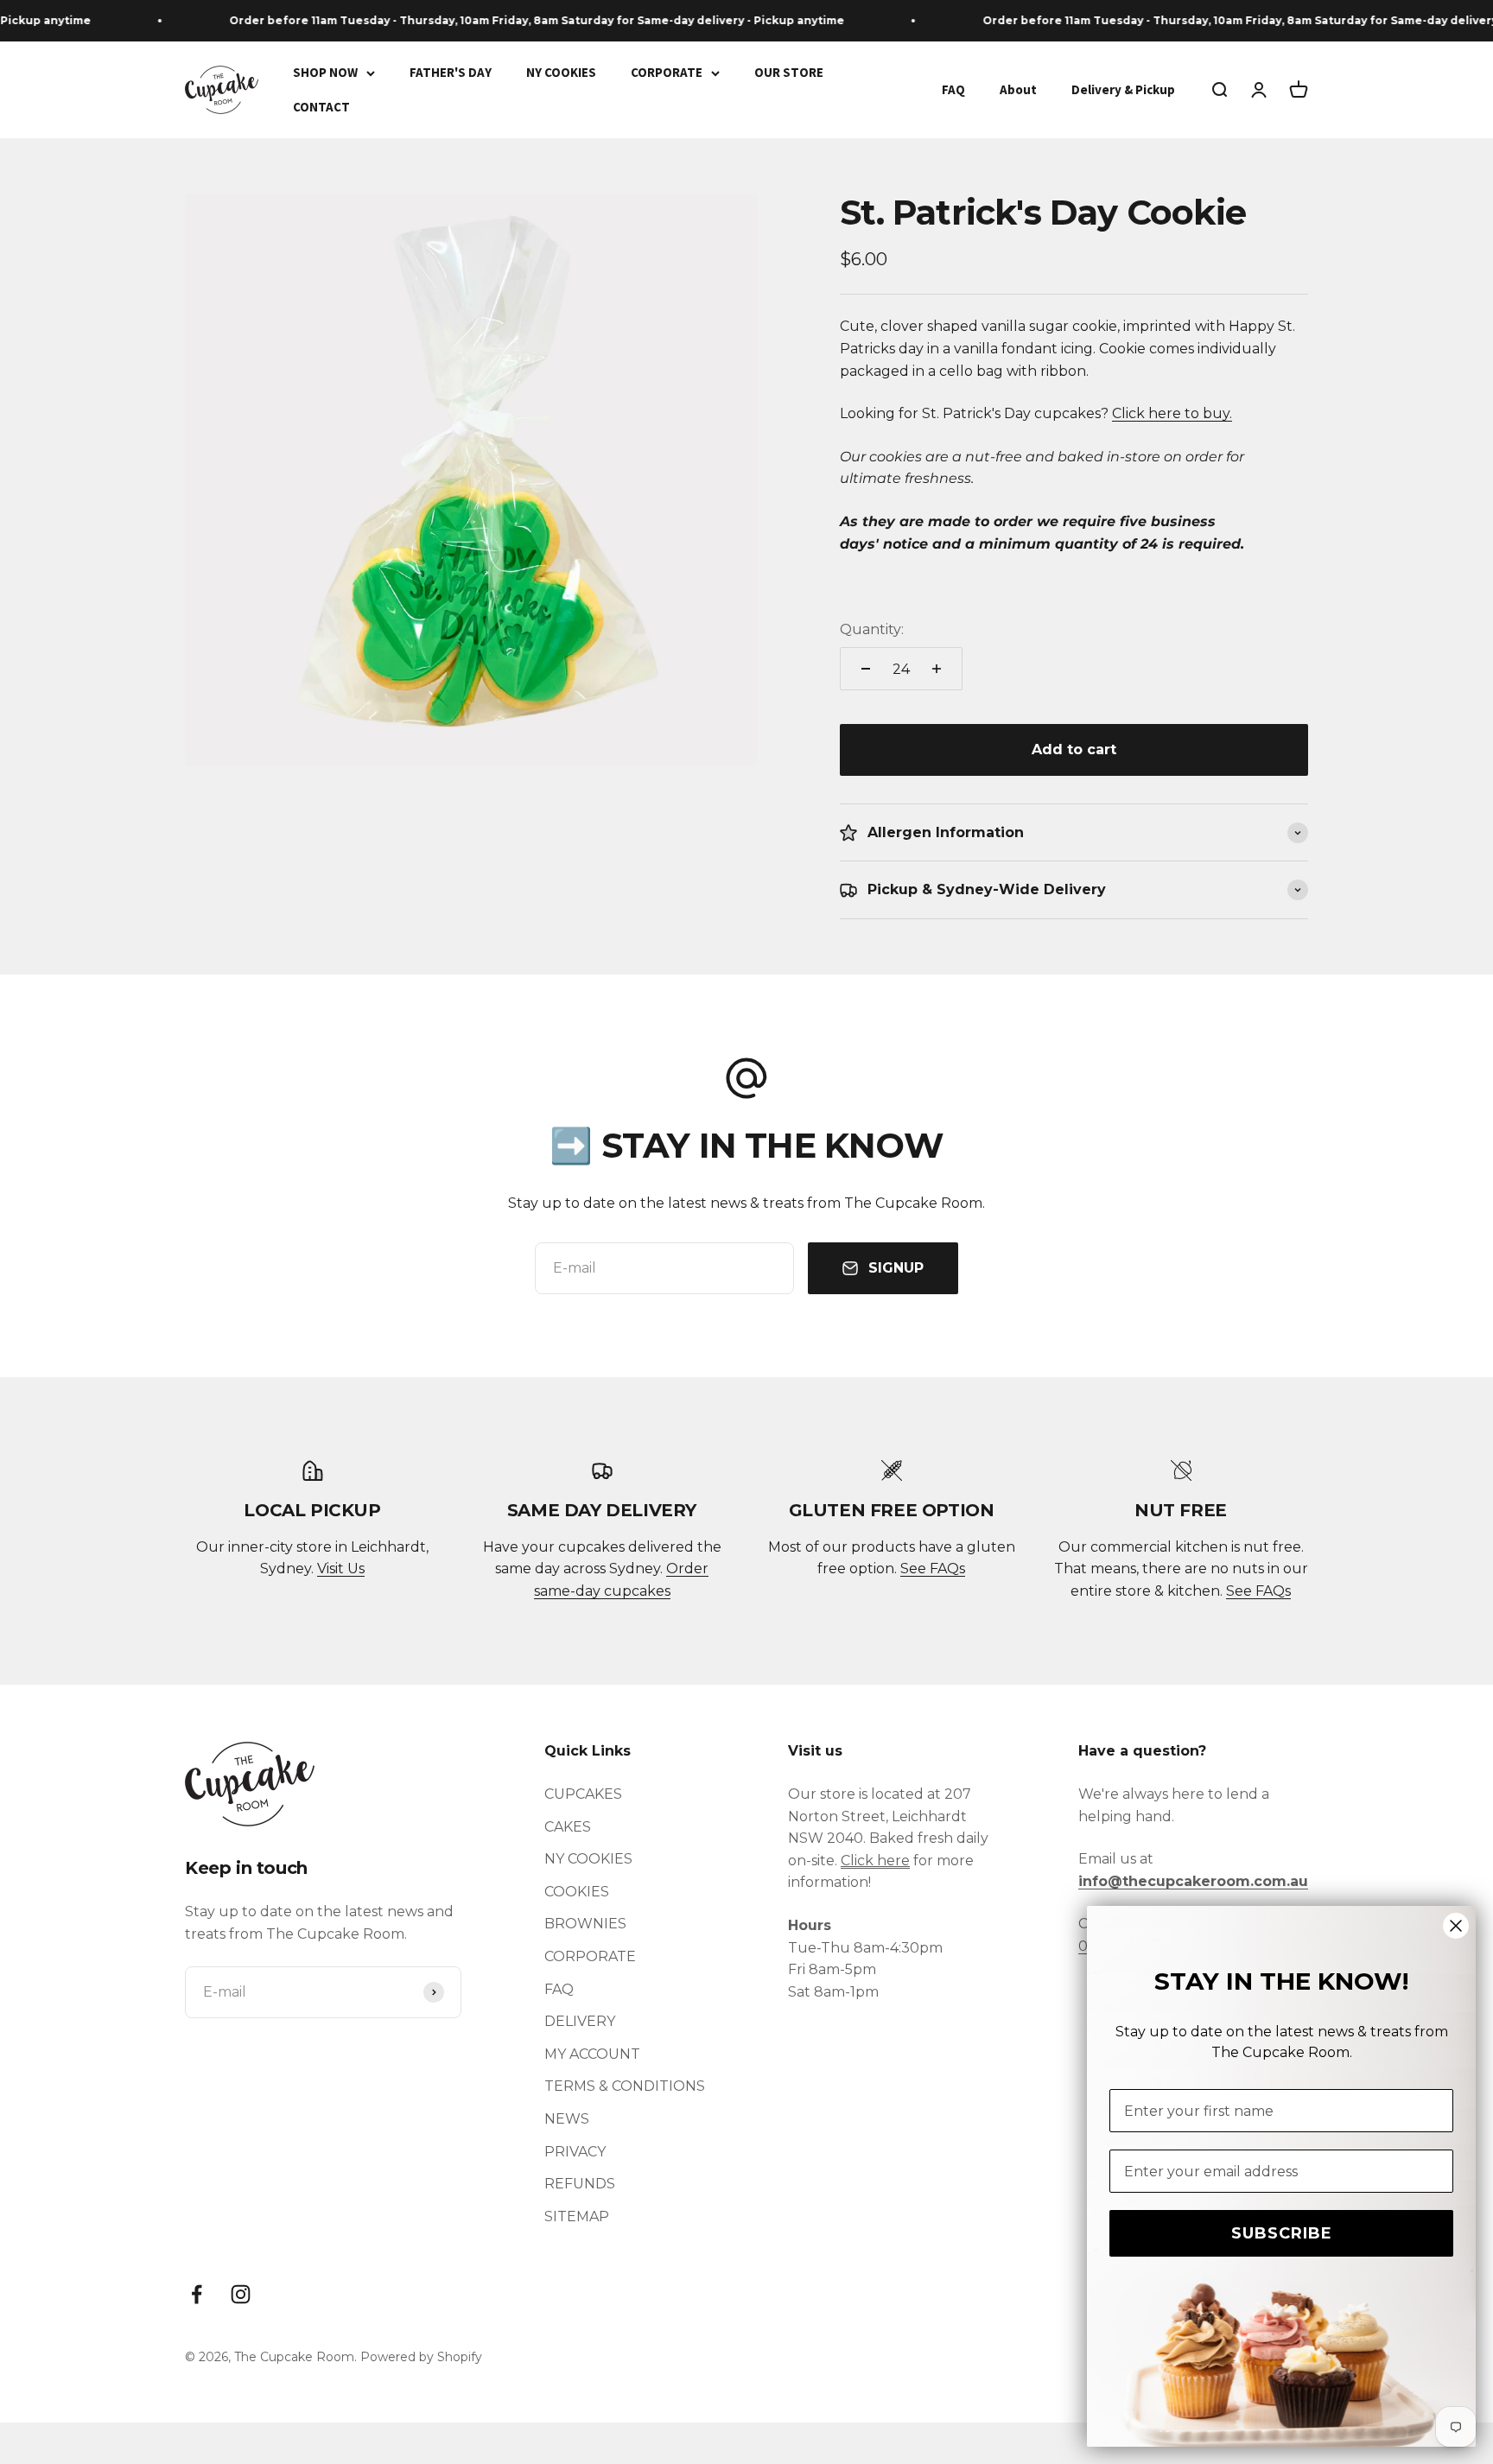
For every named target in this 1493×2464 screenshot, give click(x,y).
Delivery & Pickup (1123, 89)
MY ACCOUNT (592, 2054)
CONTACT (321, 107)
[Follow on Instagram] (241, 2294)
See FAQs (933, 1569)
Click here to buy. (1172, 413)
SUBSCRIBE (1282, 2233)
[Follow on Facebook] (197, 2294)
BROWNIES (585, 1924)
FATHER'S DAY (451, 72)
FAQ (953, 89)
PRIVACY (575, 2152)
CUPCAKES (583, 1794)
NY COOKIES (561, 72)
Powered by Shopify (421, 2357)
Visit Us (341, 1569)
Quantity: (872, 629)
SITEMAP (577, 2216)
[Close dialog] (1456, 1926)
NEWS (567, 2119)
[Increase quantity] (937, 669)
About (1018, 89)
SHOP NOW (325, 72)
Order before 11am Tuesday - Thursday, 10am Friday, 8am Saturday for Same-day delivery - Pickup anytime (506, 20)
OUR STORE (789, 72)
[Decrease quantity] (866, 669)
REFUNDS (580, 2184)
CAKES (568, 1827)
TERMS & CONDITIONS (625, 2086)
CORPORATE (667, 72)
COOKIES (577, 1892)
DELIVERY (580, 2021)
